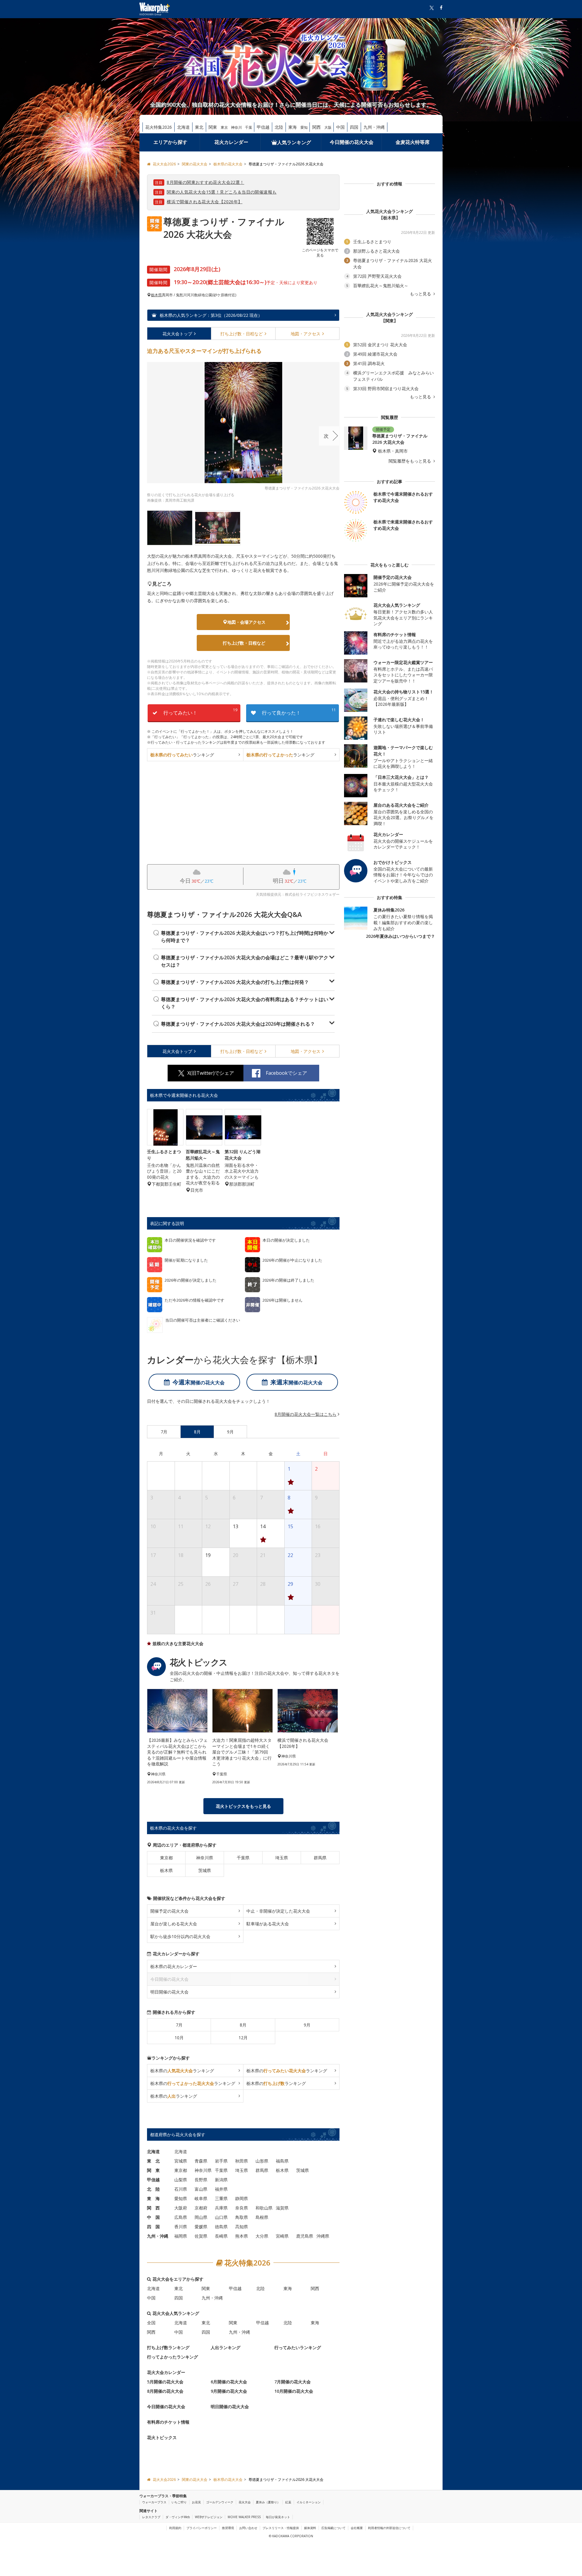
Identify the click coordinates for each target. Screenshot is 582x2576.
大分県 (262, 2236)
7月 (179, 2025)
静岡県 (242, 2198)
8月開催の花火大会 (165, 2391)
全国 (151, 2323)
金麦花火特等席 (413, 142)
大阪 (328, 127)
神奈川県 (205, 1858)
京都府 (201, 2208)
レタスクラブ (151, 2517)
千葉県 (243, 1858)
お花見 (196, 2502)
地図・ (306, 334)
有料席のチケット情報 (168, 2422)
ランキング (182, 755)
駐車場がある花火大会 (268, 1924)
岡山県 (201, 2217)
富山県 (201, 2189)
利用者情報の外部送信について (389, 2528)
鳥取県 (242, 2217)
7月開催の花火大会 (293, 2382)
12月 (243, 2038)
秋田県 (242, 2161)
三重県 (221, 2198)
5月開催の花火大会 (165, 2382)
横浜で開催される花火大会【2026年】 (204, 202)
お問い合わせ (248, 2528)
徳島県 (221, 2227)
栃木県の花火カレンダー (174, 1966)
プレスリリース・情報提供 (281, 2528)
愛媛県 (201, 2227)
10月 (179, 2038)
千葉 (249, 127)
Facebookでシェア (286, 1073)
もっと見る (421, 294)
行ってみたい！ (200, 712)
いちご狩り (179, 2502)
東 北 (153, 2161)
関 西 (153, 2208)
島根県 (262, 2217)
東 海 (153, 2198)
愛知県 (181, 2198)
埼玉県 (282, 1858)
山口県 (221, 2217)
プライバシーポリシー (202, 2528)
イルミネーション (309, 2502)
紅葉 (288, 2502)
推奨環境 (228, 2528)
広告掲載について (333, 2528)
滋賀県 (282, 2208)
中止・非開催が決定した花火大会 (278, 1911)
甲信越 (263, 127)
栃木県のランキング (182, 2071)
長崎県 (221, 2236)
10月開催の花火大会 (294, 2391)
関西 (316, 127)
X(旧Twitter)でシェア (211, 1073)
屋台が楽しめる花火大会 (174, 1924)
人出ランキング (226, 2347)
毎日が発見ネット (278, 2517)
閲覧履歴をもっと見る (410, 461)
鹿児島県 (305, 2236)
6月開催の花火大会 (229, 2382)
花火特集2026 (159, 127)
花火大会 (177, 334)
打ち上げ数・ (242, 334)
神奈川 (236, 127)
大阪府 (181, 2208)
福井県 (221, 2189)
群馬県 (320, 1858)
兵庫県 (221, 2208)
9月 (307, 2025)
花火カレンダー (231, 142)
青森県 (201, 2161)
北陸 (279, 127)
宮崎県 (282, 2236)
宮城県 (181, 2161)
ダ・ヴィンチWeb (178, 2517)
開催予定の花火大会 (169, 1911)
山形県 (262, 2161)
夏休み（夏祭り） (268, 2502)
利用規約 (175, 2528)
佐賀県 (201, 2236)
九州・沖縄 (374, 127)
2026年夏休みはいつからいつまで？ (400, 936)
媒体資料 (310, 2528)
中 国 (153, 2217)
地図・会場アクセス (246, 622)
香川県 (181, 2227)
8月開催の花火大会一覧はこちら (306, 1414)
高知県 (242, 2227)
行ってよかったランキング (172, 2357)
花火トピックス (162, 2437)
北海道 (183, 127)
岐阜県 (201, 2198)
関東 (213, 127)
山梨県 (181, 2180)
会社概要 (357, 2528)
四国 (354, 127)
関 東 (153, 2170)
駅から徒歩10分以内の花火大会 (180, 1936)
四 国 (153, 2227)
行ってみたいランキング (298, 2347)
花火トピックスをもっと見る (243, 1806)
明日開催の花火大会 (169, 1992)
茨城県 (205, 1870)
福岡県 (181, 2236)
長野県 (201, 2180)
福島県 (282, 2161)
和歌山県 (264, 2208)
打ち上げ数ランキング (168, 2347)
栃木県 (156, 295)
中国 (340, 127)
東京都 (166, 1858)
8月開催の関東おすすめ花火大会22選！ (205, 182)
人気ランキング (294, 142)
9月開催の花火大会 (229, 2391)
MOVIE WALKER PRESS (244, 2517)
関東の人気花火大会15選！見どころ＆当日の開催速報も (222, 192)
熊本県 (242, 2236)
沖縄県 (323, 2236)
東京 (224, 127)
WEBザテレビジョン (209, 2517)
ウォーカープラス (154, 2502)
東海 (293, 127)
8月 (243, 2025)
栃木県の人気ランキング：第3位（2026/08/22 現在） (210, 315)
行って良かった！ (299, 712)
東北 (199, 127)
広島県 (181, 2217)
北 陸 (153, 2189)
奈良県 (242, 2208)
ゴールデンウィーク (220, 2502)
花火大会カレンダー (166, 2372)
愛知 (304, 127)
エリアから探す (170, 142)
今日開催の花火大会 (352, 142)
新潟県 (221, 2180)
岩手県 (221, 2161)
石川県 (181, 2189)
